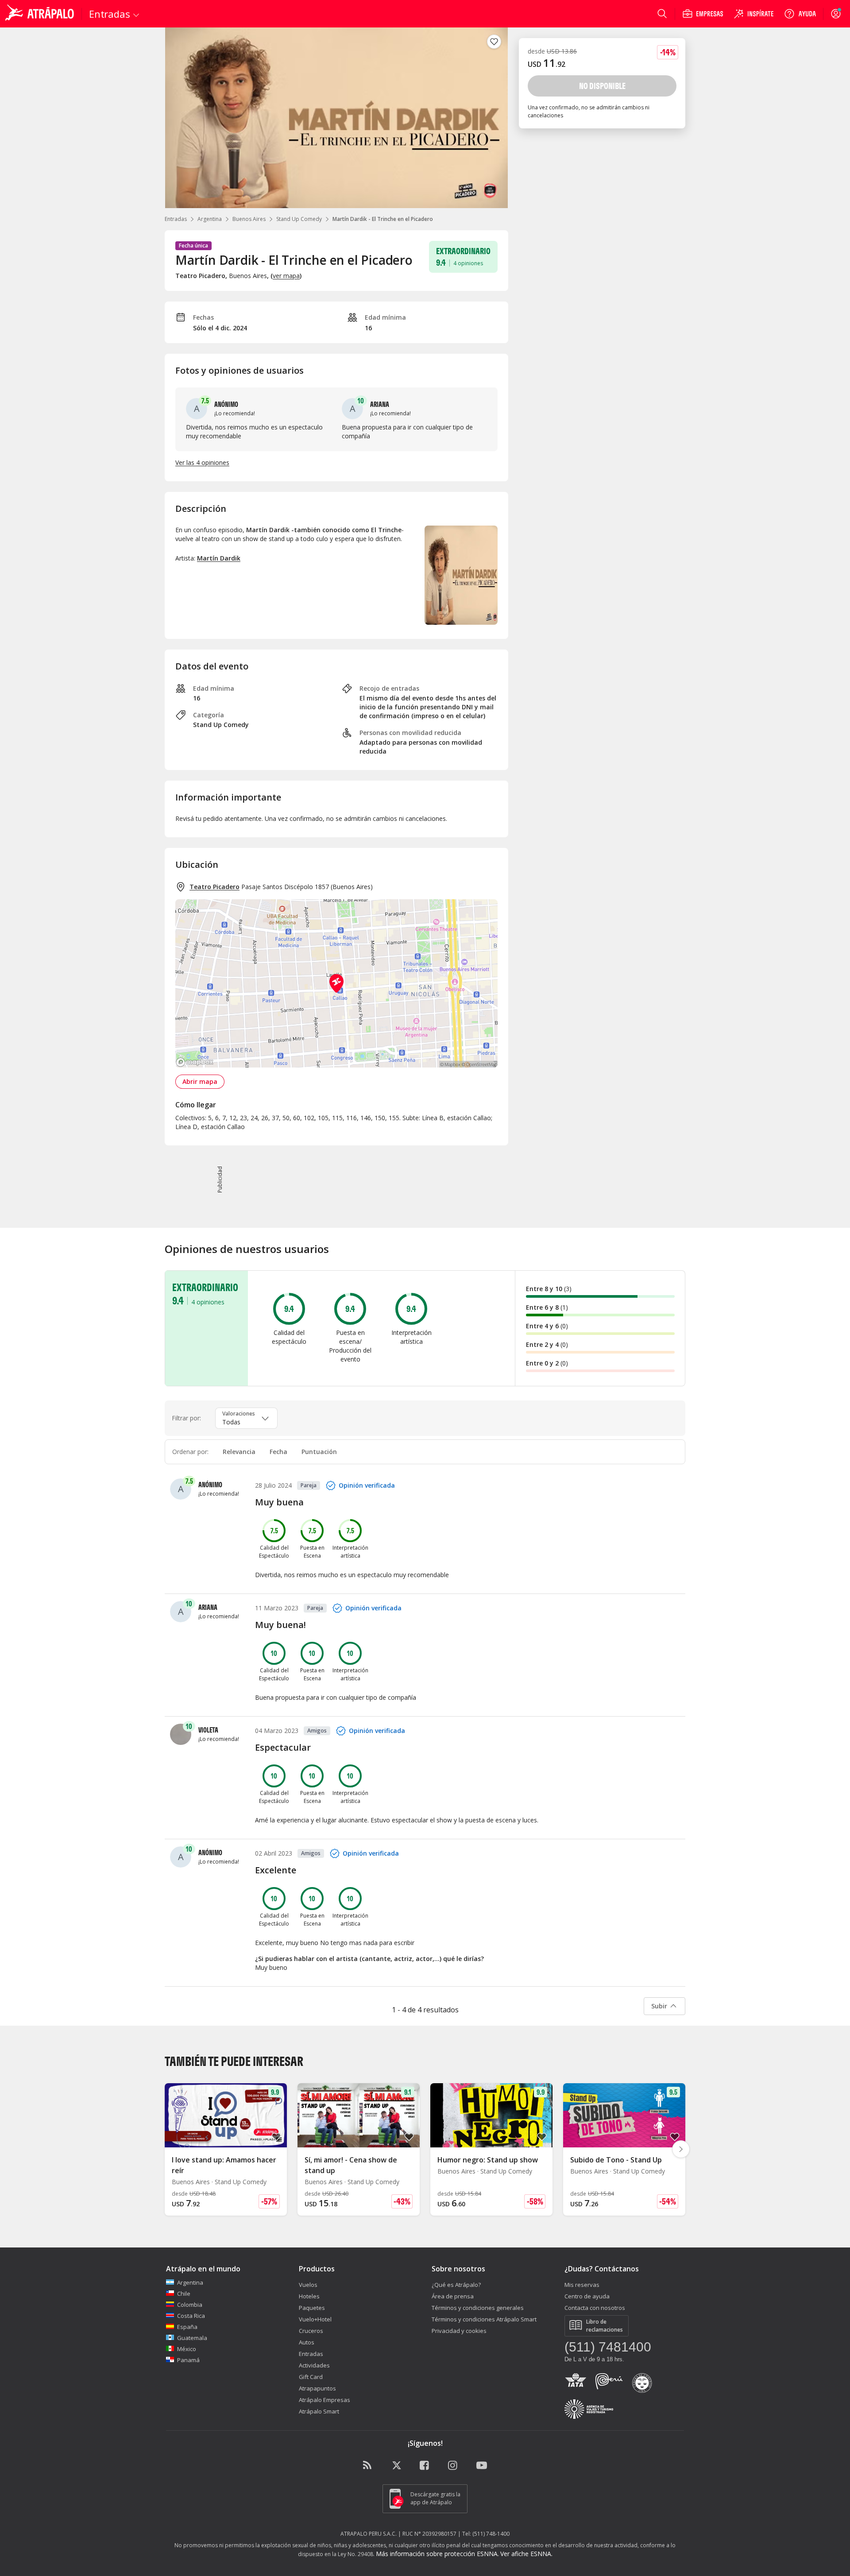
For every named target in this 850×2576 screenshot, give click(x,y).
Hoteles (309, 2296)
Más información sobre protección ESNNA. (437, 2554)
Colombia (190, 2305)
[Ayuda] (800, 14)
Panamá (188, 2360)
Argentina (210, 219)
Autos (307, 2342)
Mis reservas (582, 2285)
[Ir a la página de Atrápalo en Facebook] (425, 2466)
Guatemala (192, 2338)
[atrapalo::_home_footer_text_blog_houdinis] (368, 2466)
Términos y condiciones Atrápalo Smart (484, 2319)
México (187, 2349)
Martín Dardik (219, 558)
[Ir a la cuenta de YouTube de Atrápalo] (482, 2466)
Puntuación (319, 1452)
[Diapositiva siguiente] (681, 2149)
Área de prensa (453, 2296)
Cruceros (311, 2331)
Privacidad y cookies (459, 2331)
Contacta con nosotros (595, 2308)
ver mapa (286, 276)
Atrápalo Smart (319, 2411)
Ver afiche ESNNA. (526, 2554)
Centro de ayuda (587, 2296)
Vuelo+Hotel (315, 2319)
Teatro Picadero (214, 887)
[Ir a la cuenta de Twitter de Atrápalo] (397, 2466)
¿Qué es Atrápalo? (456, 2285)
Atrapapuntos (317, 2388)
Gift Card (311, 2377)
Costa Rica (191, 2316)
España (187, 2327)
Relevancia (239, 1452)
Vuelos (308, 2285)
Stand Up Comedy (299, 219)
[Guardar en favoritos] (494, 42)
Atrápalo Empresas (325, 2400)
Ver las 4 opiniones (202, 462)
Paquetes (312, 2308)
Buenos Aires (249, 219)
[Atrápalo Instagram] (453, 2466)
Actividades (314, 2365)
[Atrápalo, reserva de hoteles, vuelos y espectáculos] (41, 14)
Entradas (176, 219)
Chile (184, 2294)
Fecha (278, 1452)
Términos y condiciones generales (478, 2308)
